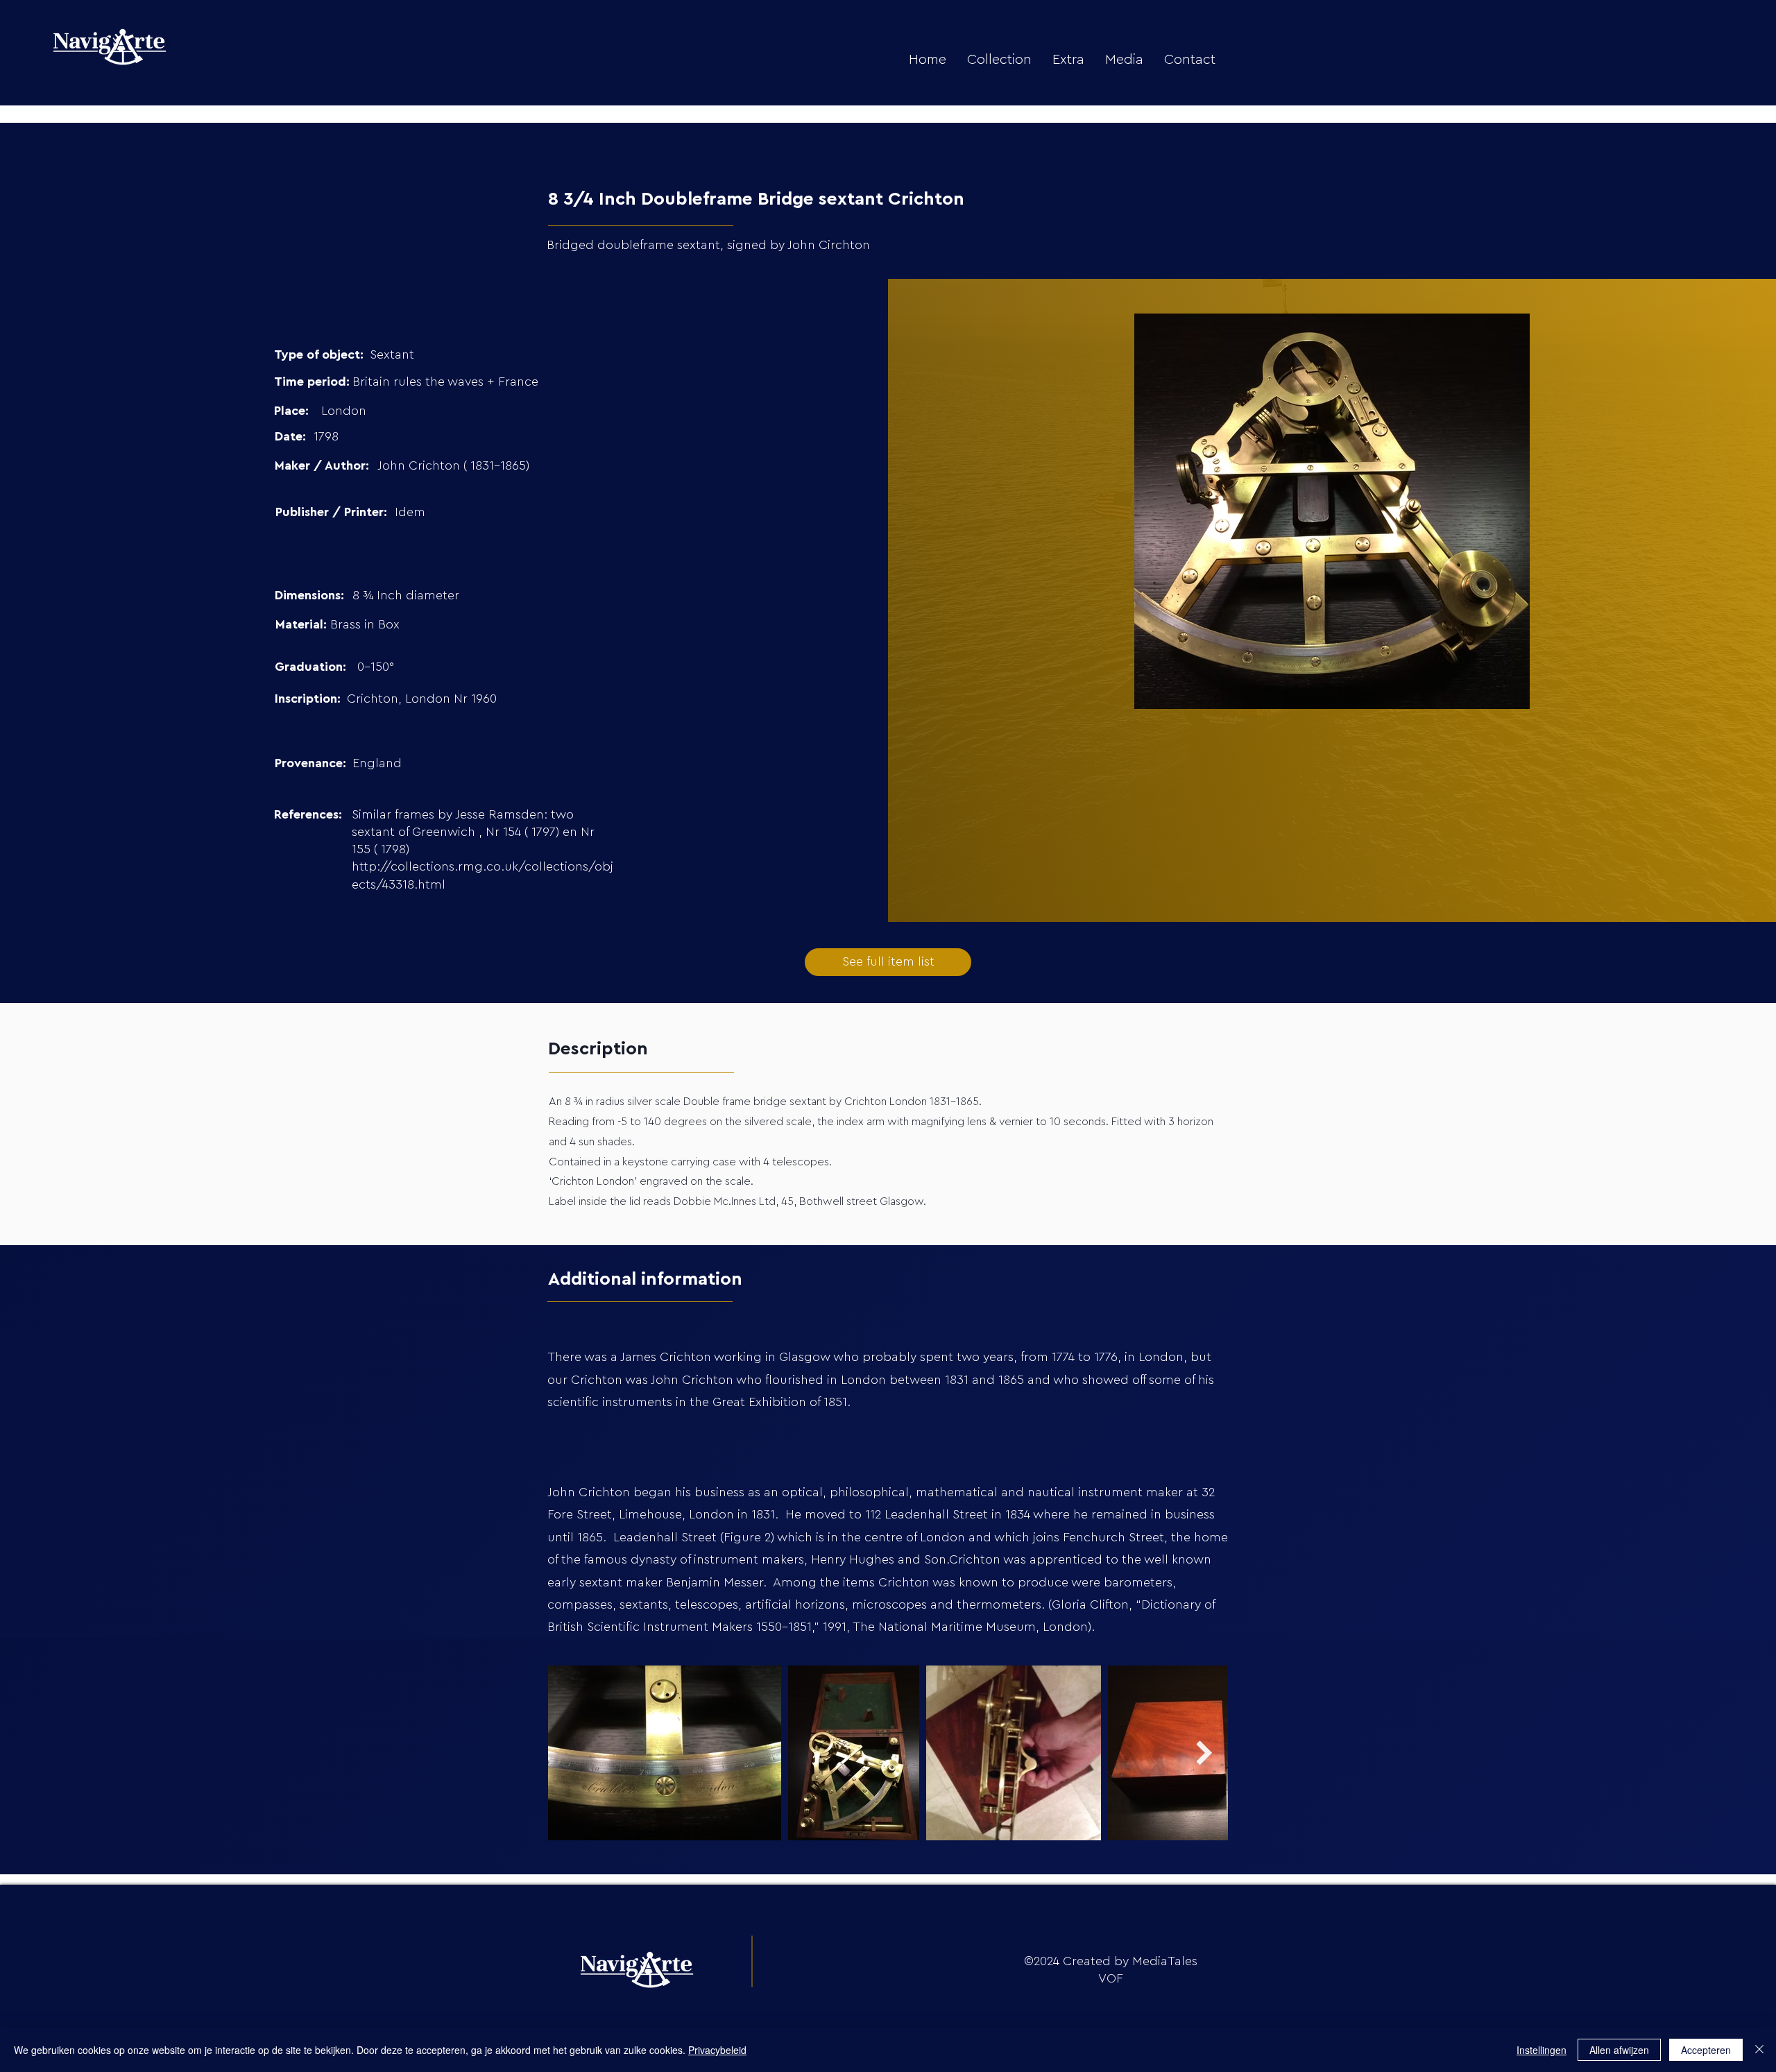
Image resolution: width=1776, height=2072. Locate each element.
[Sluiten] (1759, 2050)
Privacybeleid (717, 2050)
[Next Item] (1204, 1753)
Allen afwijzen (1619, 2050)
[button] (999, 60)
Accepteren (1706, 2050)
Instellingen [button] (1542, 2050)
